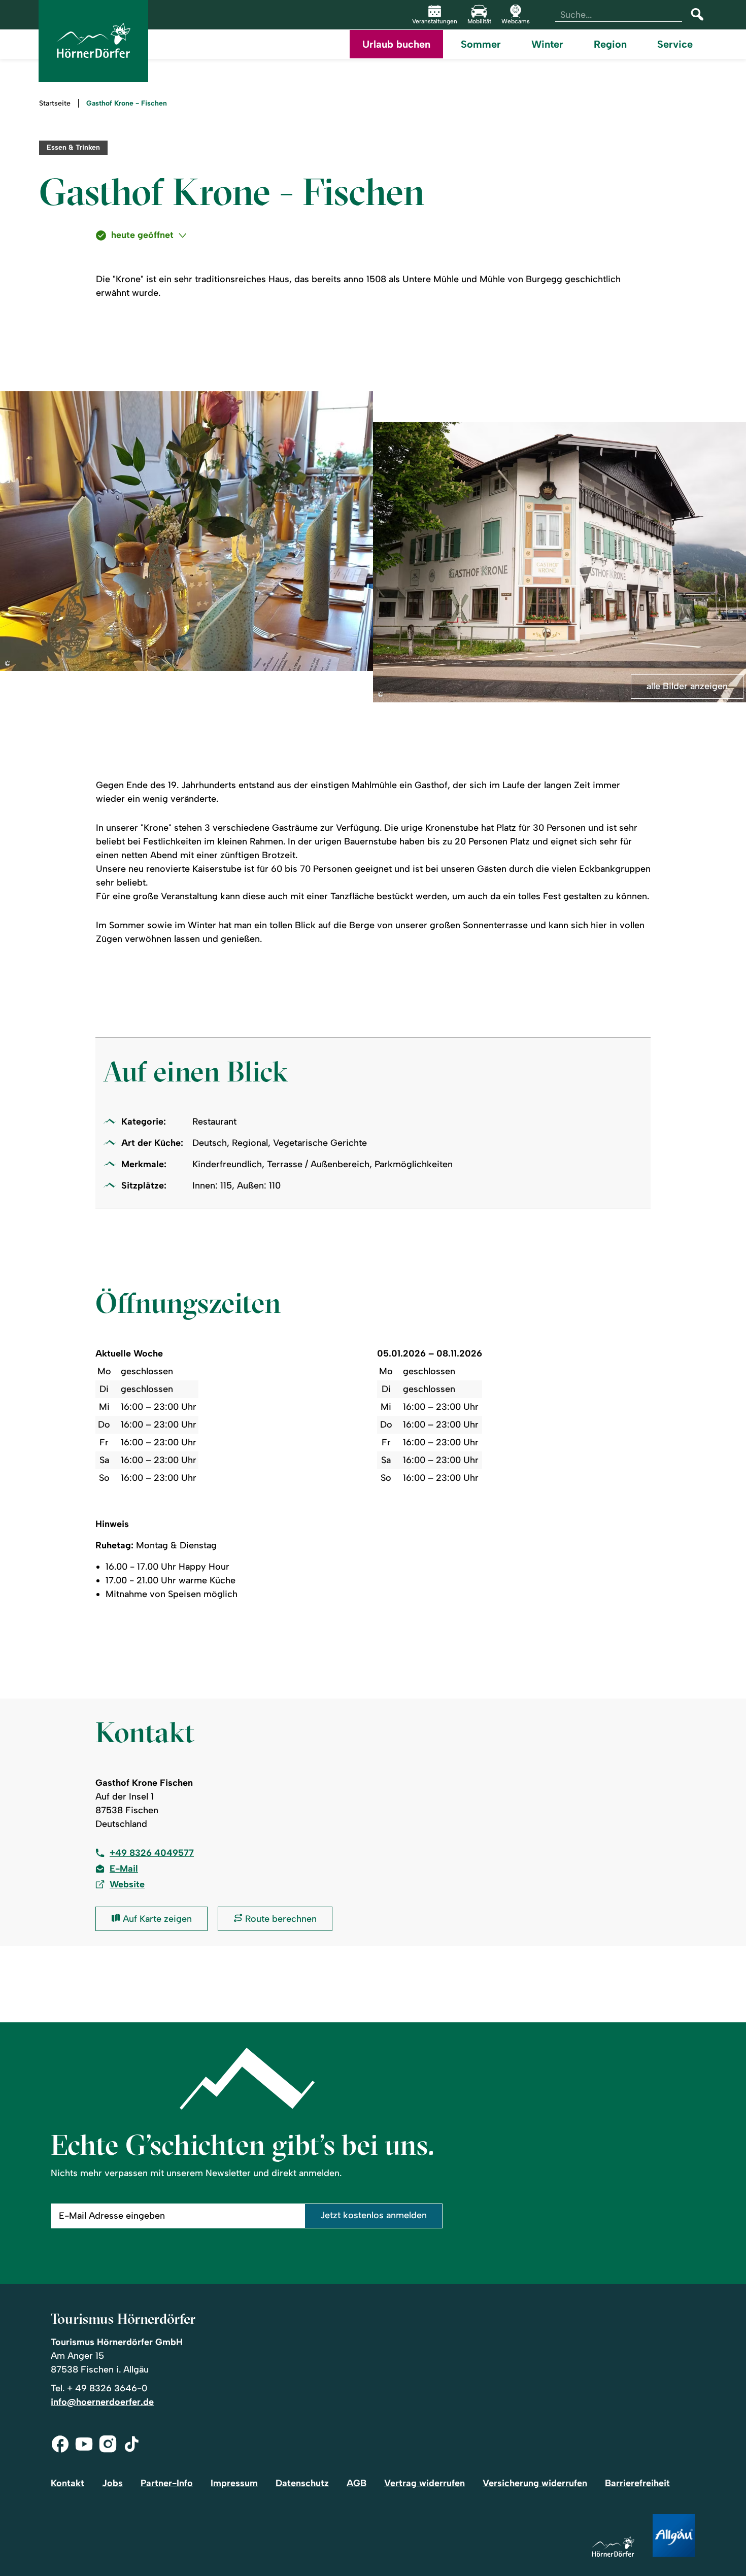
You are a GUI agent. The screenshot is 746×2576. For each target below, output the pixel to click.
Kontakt (67, 2483)
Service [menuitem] (675, 44)
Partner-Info (167, 2483)
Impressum (234, 2483)
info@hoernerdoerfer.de (102, 2402)
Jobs (112, 2483)
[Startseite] (613, 2547)
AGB (357, 2483)
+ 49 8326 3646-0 (107, 2388)
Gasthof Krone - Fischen (127, 104)
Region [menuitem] (610, 44)
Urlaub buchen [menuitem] (396, 44)
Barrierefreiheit (637, 2483)
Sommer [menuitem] (481, 44)
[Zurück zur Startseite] (93, 41)
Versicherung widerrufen (535, 2483)
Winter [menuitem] (547, 44)
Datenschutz (302, 2483)
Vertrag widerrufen (425, 2483)
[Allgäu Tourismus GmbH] (674, 2536)
